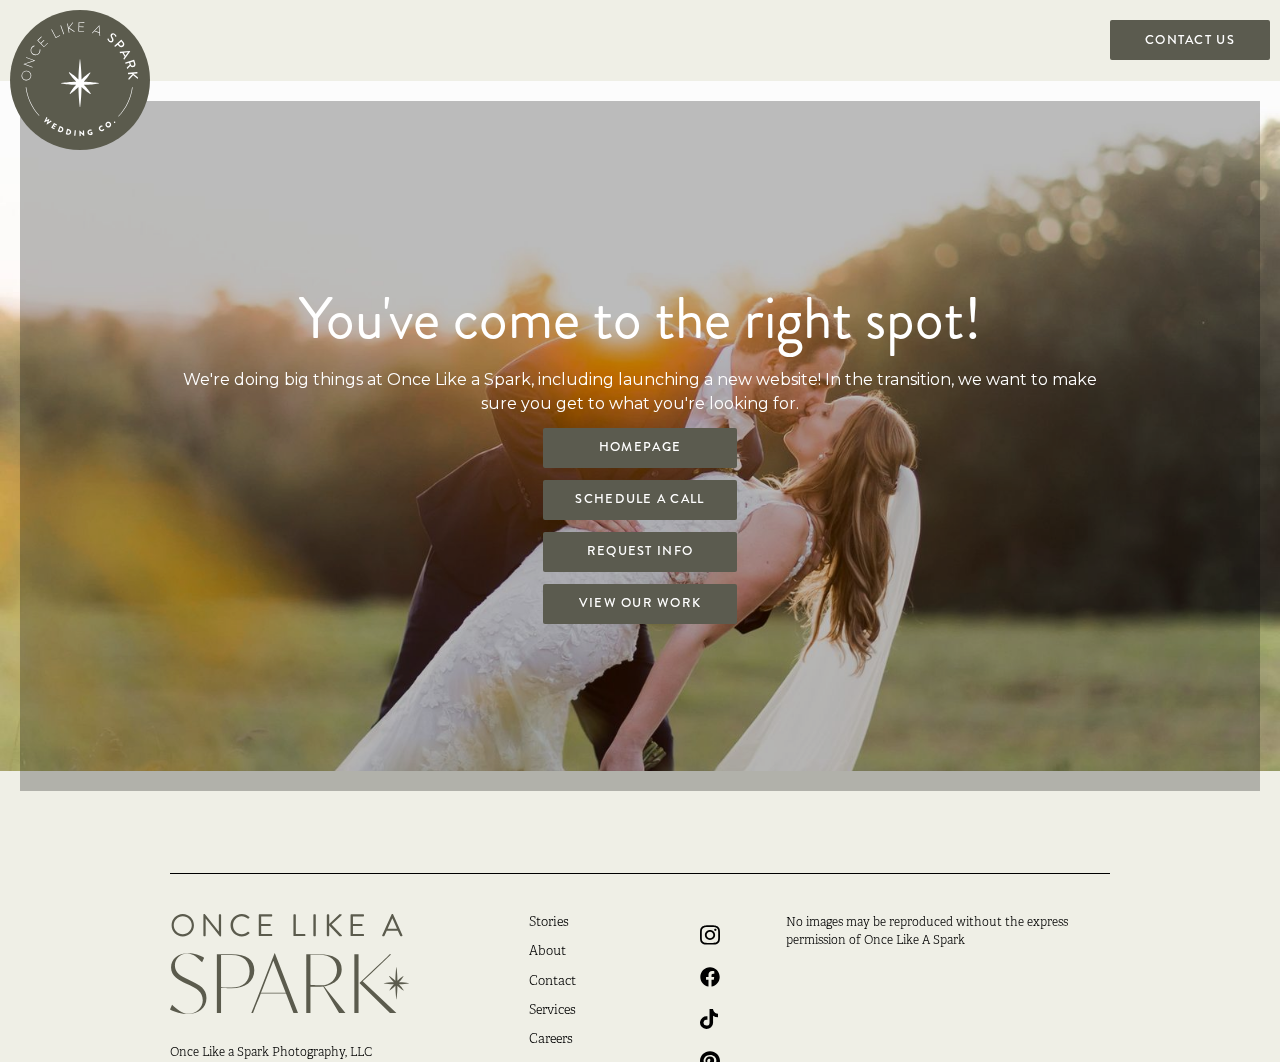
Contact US (1190, 40)
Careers (551, 1040)
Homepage (640, 447)
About (547, 952)
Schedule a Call (639, 499)
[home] (80, 80)
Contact (552, 982)
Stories (549, 923)
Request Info (640, 551)
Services (552, 1011)
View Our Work (640, 603)
